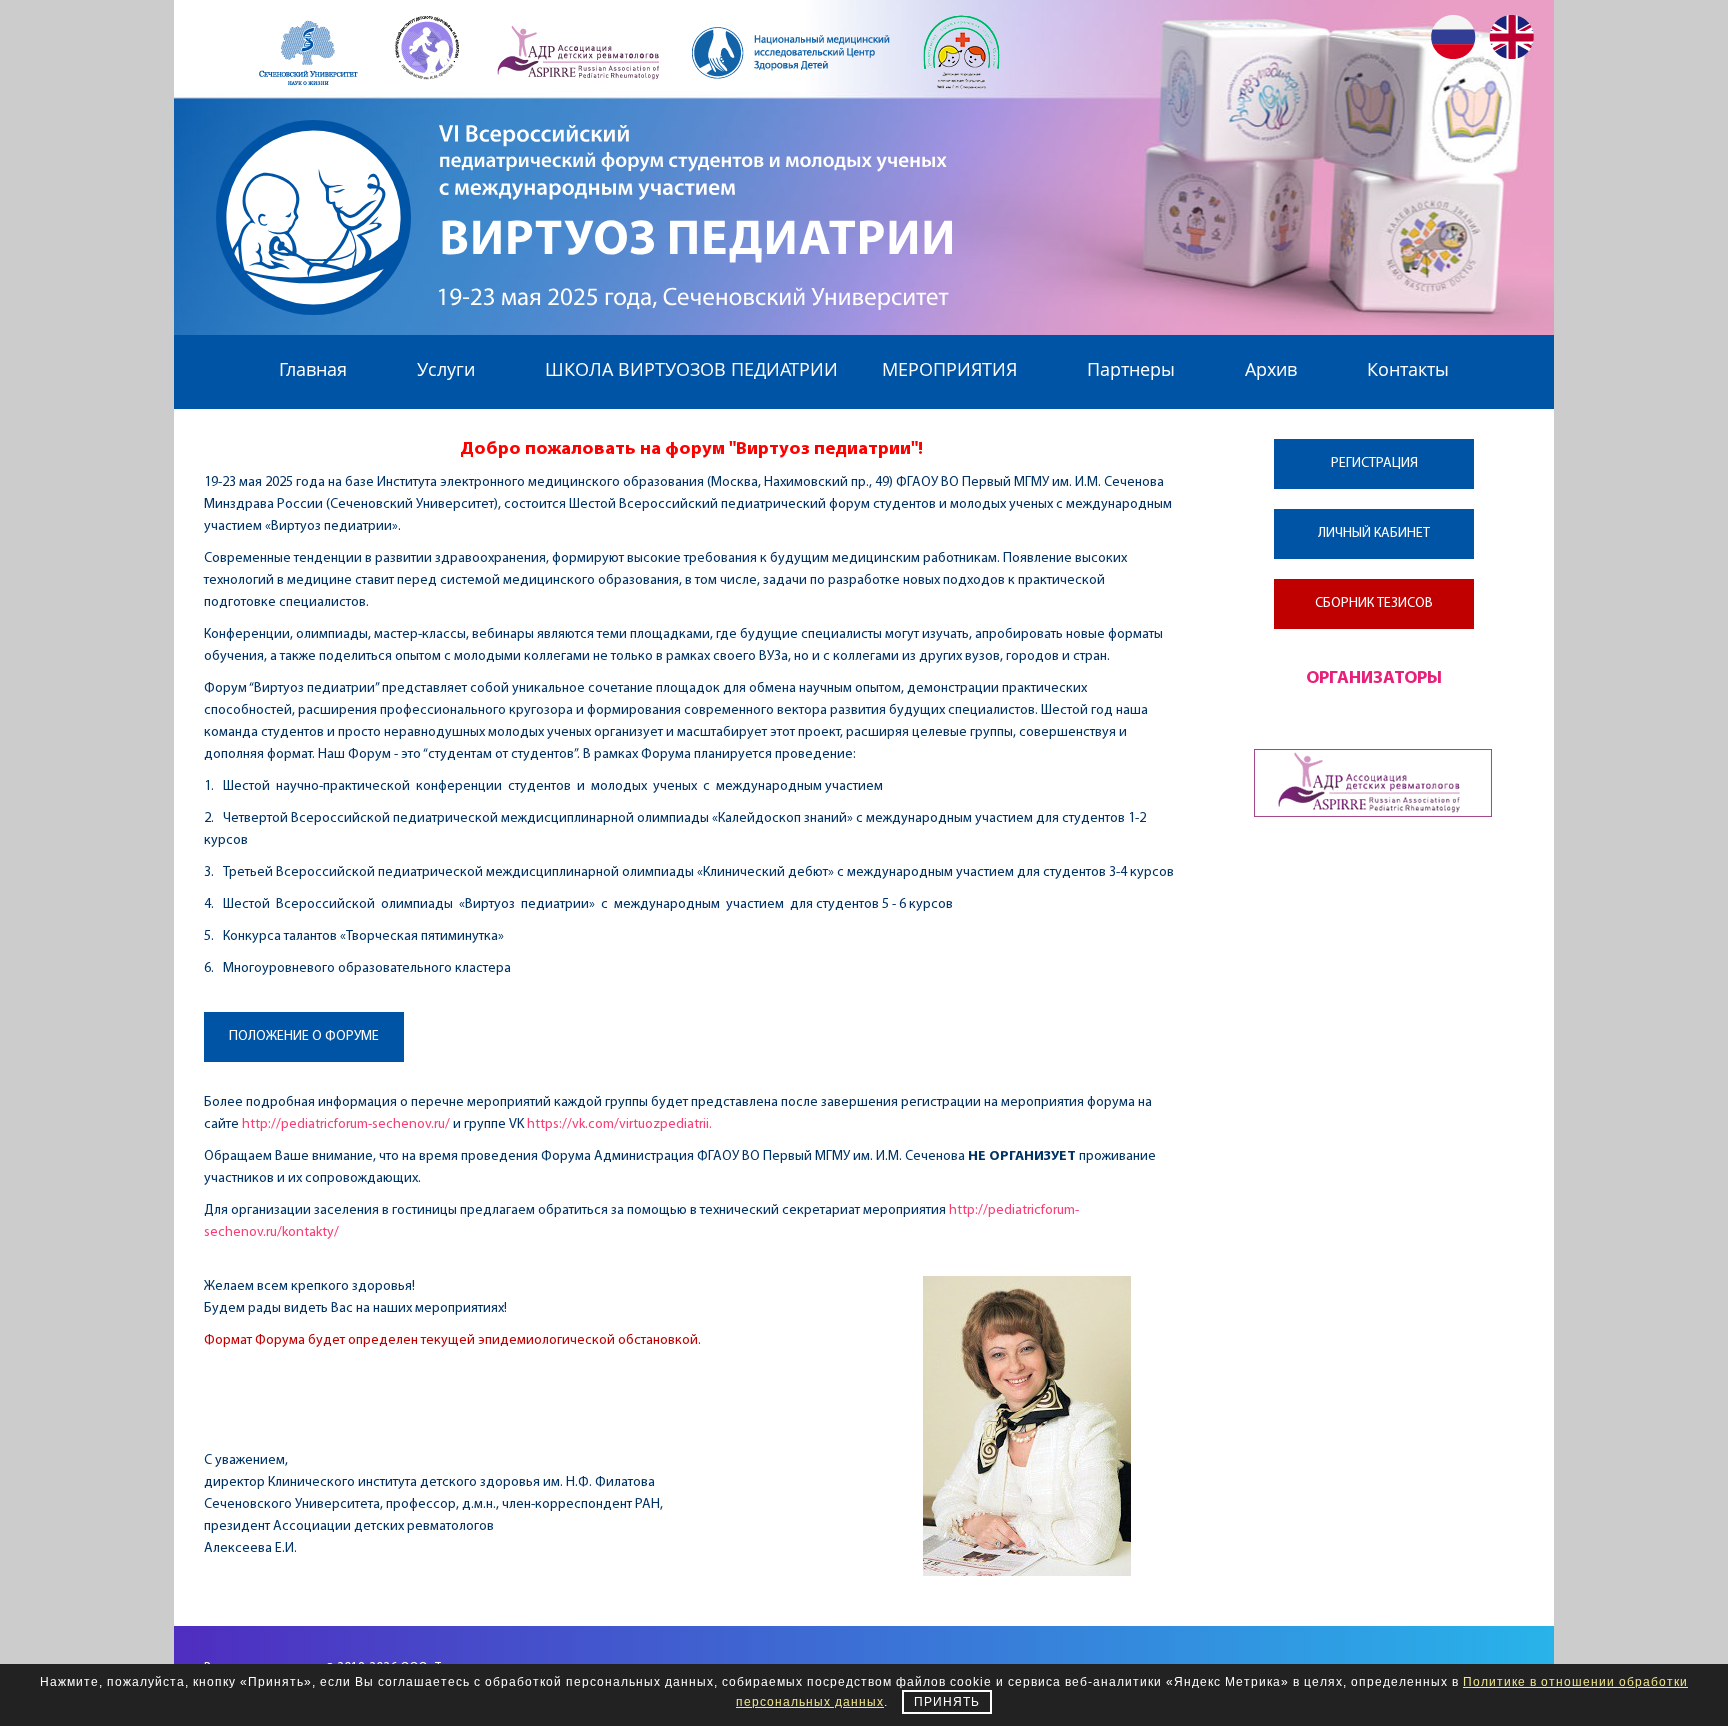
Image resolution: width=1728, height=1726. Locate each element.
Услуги (446, 369)
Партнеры (1131, 369)
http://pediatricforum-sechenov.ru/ (346, 1124)
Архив (1271, 369)
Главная (313, 369)
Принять (947, 1702)
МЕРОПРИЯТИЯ (949, 369)
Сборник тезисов (1374, 603)
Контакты (1408, 369)
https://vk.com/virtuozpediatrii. (619, 1124)
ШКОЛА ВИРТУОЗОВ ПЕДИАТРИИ (691, 369)
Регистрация (1374, 463)
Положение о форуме (304, 1036)
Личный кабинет (1374, 533)
